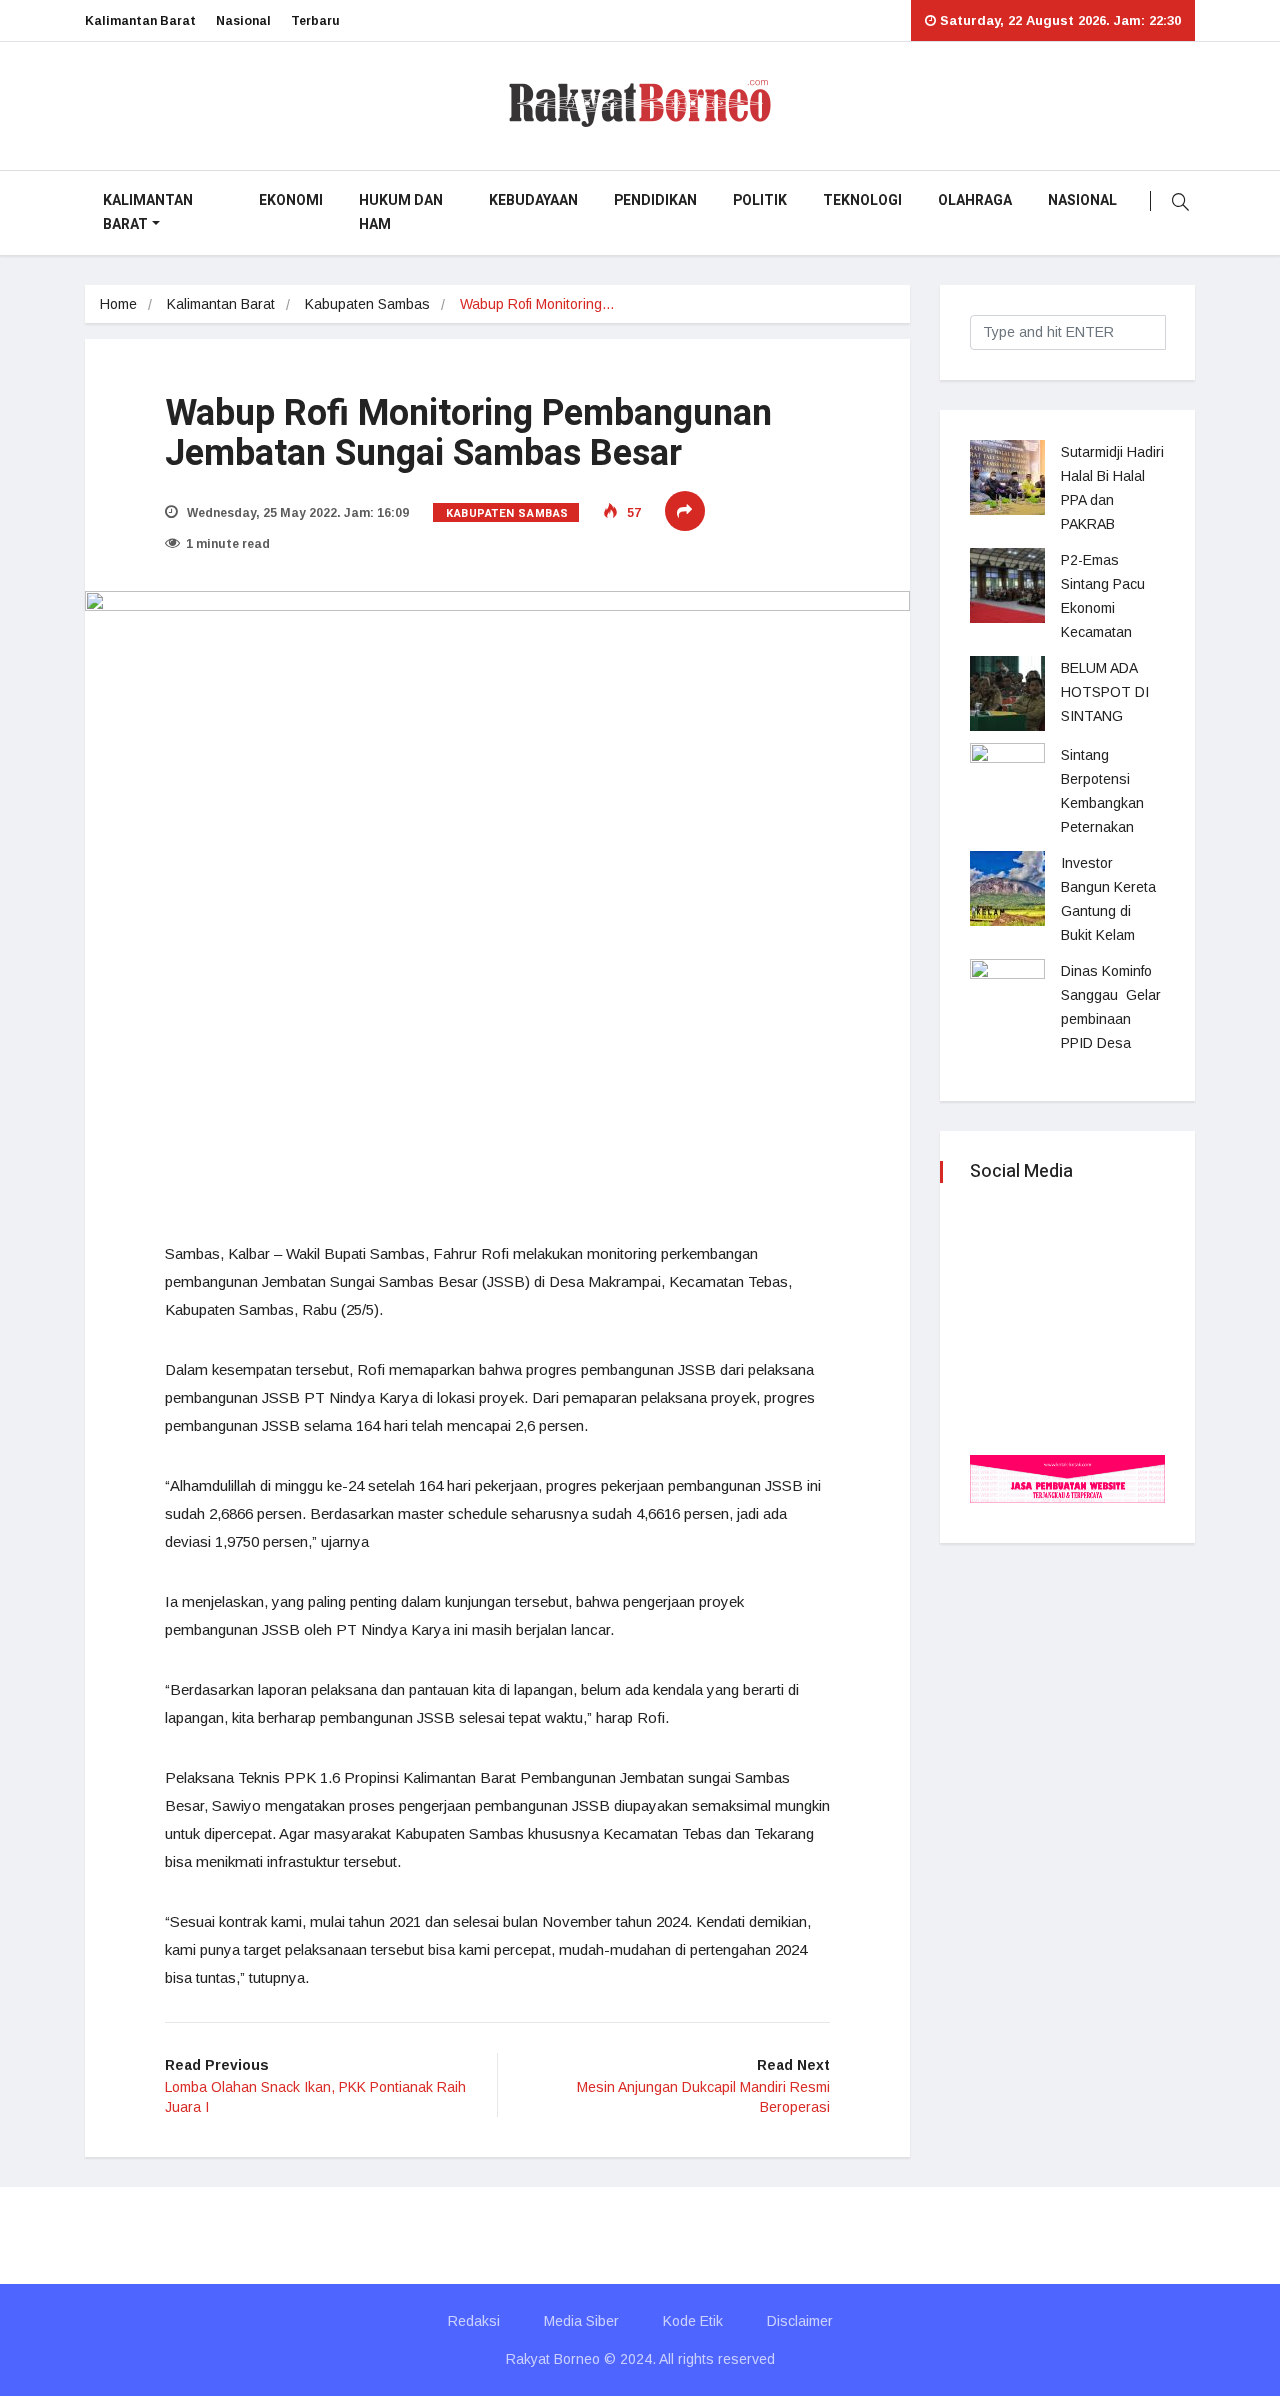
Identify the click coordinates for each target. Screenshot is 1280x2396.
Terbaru (315, 21)
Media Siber (581, 2321)
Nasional (243, 21)
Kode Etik (693, 2321)
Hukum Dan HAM (401, 212)
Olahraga (975, 200)
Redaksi (474, 2321)
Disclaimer (800, 2321)
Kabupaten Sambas (367, 304)
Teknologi (862, 200)
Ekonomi (291, 200)
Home (118, 304)
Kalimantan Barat (140, 21)
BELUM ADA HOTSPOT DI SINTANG (1105, 692)
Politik (760, 200)
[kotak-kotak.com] (1067, 1477)
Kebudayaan (533, 200)
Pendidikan (655, 200)
